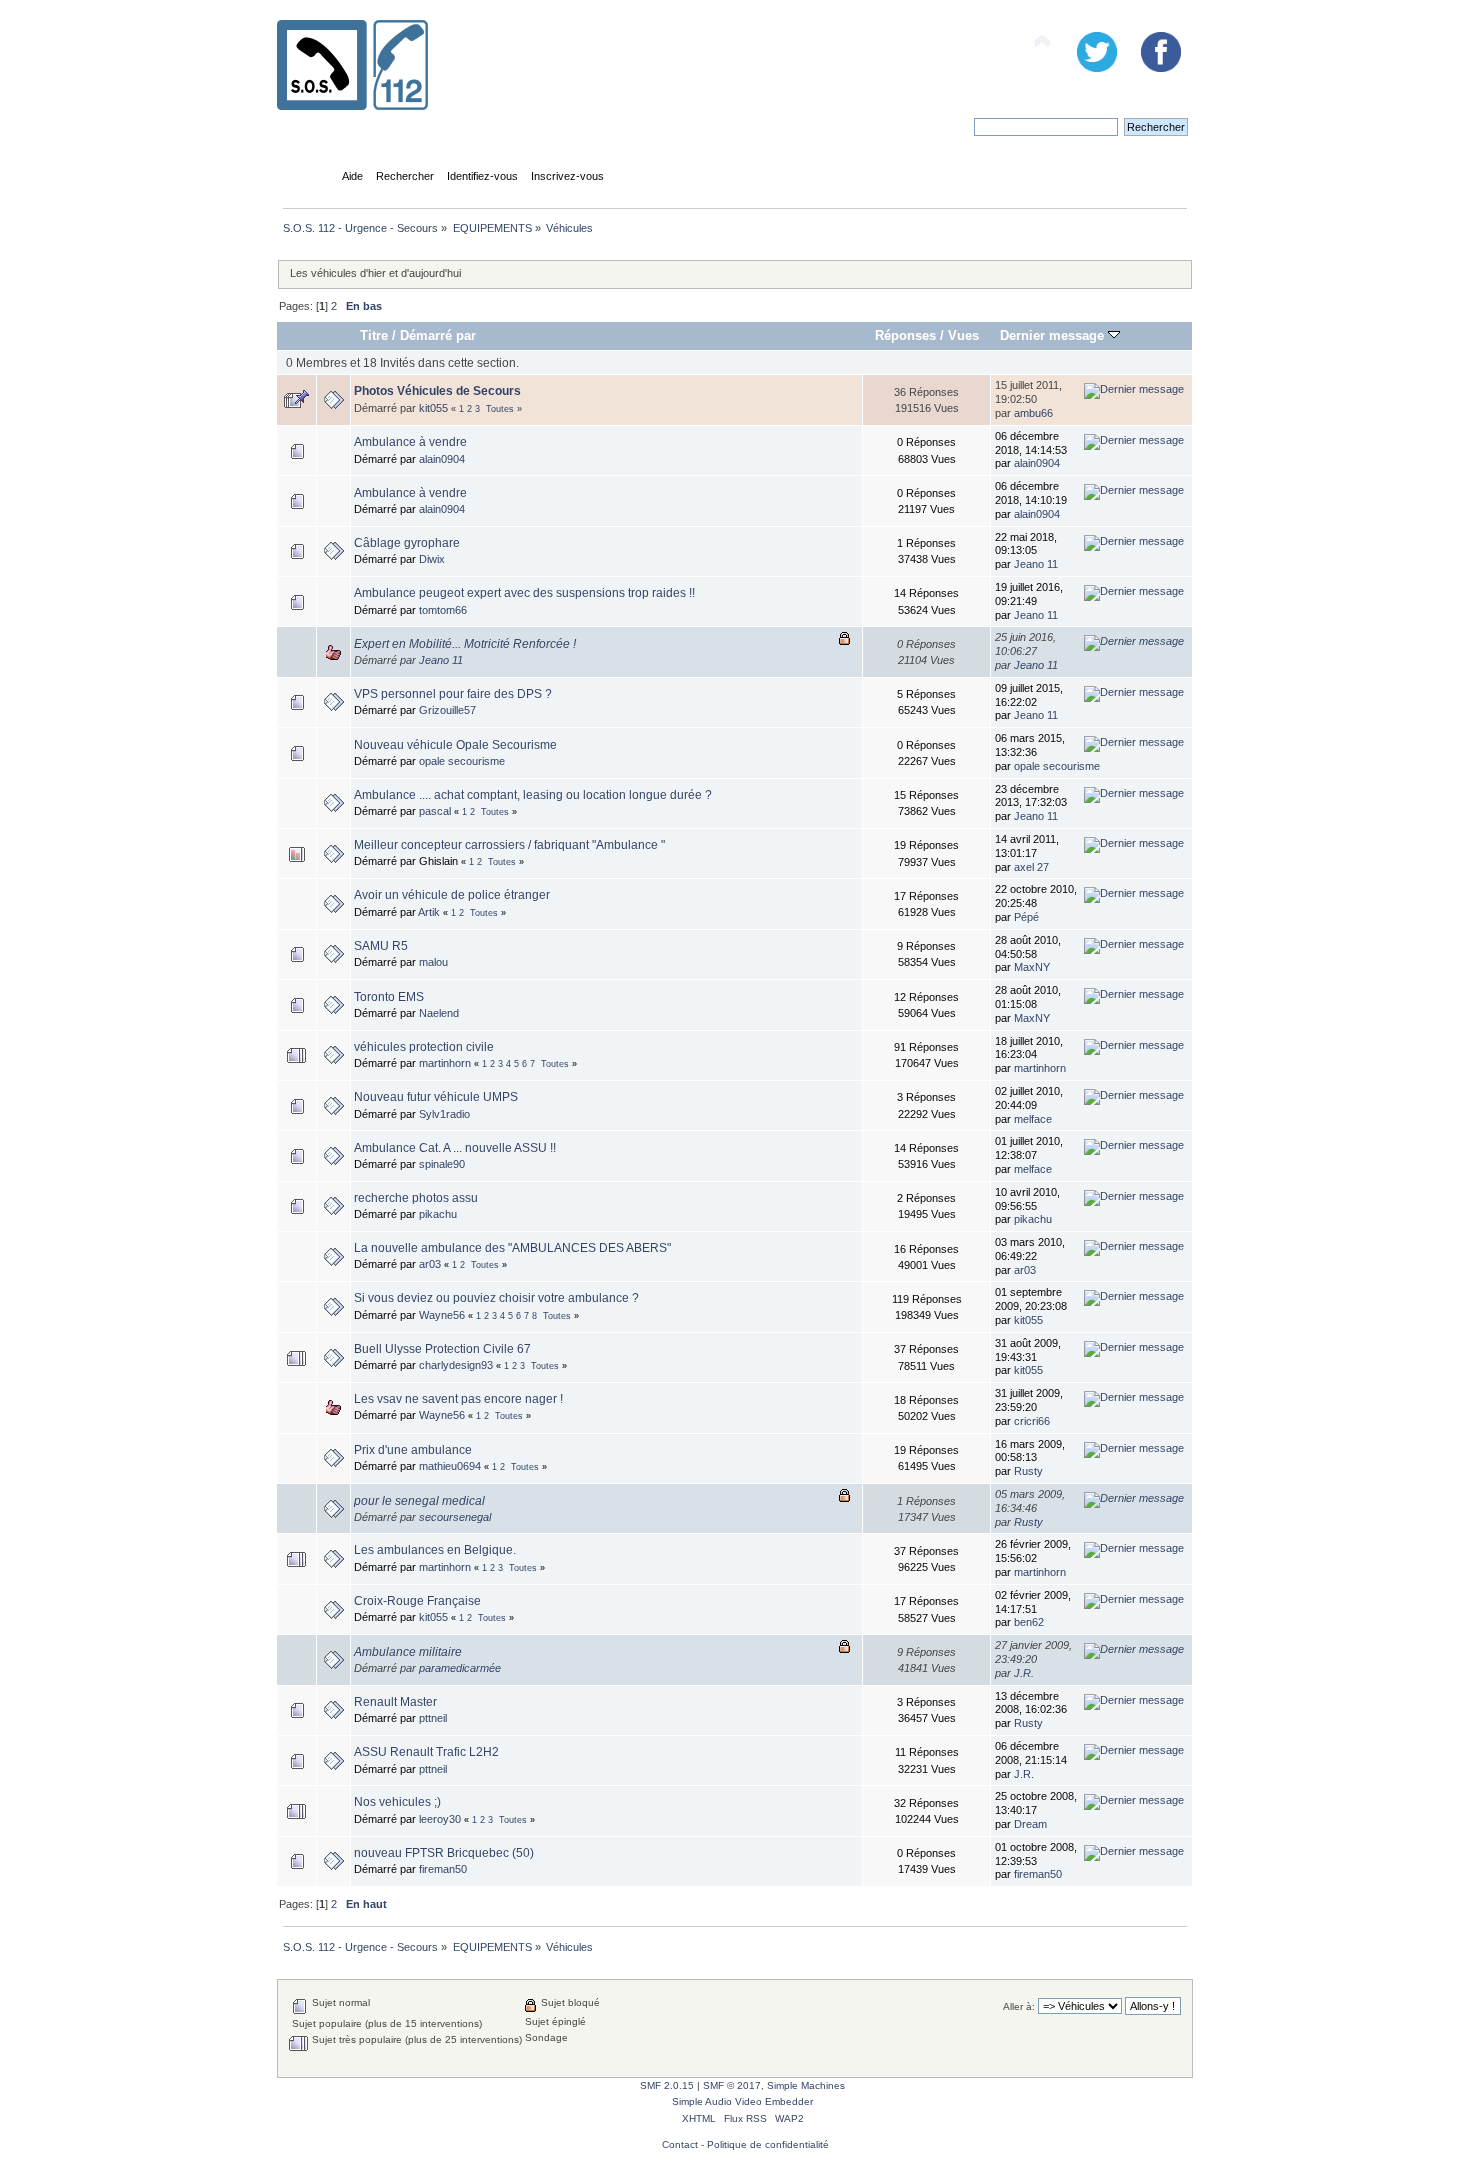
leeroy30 (440, 1819)
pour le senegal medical (419, 1501)
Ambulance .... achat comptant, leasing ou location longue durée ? (533, 795)
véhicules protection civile (424, 1047)
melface (1033, 1119)
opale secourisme (462, 761)
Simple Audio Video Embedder (742, 2101)
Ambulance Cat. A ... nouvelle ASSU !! (455, 1148)
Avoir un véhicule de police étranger (452, 895)
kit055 (433, 408)
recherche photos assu (416, 1198)
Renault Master (395, 1702)
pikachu (438, 1214)
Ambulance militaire (408, 1652)
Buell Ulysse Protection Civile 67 (442, 1349)
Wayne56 (442, 1315)
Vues (963, 335)
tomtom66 (443, 610)
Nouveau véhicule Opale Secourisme (455, 745)
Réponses (905, 335)
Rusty (1028, 1471)
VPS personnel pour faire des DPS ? (453, 694)
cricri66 (1032, 1421)
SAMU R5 (381, 946)
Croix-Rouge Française (417, 1601)
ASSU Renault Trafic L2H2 (426, 1752)
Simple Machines (806, 2085)
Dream (1030, 1824)
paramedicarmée (460, 1668)
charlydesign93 (456, 1365)
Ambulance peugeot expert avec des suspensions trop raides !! (524, 593)
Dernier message (1054, 335)
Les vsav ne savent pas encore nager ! (458, 1399)
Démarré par (438, 335)
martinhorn (445, 1063)
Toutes (500, 409)
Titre (374, 335)
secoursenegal (455, 1517)
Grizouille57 (447, 710)
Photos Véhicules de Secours (437, 391)
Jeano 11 (1036, 564)
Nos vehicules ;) (397, 1802)
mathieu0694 (450, 1466)
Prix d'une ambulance (413, 1450)
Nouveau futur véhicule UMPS (436, 1097)
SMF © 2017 (732, 2085)
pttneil (433, 1718)
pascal (435, 811)
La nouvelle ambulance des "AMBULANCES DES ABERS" (512, 1248)
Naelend (439, 1013)
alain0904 (442, 459)
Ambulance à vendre (410, 442)
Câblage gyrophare (407, 543)
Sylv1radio (444, 1114)
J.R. (1024, 1673)
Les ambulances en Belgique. (435, 1550)
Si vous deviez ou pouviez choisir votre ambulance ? (496, 1298)
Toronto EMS (389, 997)
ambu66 (1033, 413)
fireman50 (443, 1869)
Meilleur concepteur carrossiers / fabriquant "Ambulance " (509, 845)
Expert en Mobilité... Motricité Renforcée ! (465, 644)
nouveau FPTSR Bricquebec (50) (444, 1853)
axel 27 (1031, 867)
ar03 (430, 1264)
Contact (680, 2144)
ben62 (1029, 1622)
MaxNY (1032, 967)
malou (433, 962)
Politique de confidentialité (768, 2144)
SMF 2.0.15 (667, 2085)
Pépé (1026, 917)
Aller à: (1019, 2006)
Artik (429, 912)
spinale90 (442, 1164)
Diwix (432, 559)
